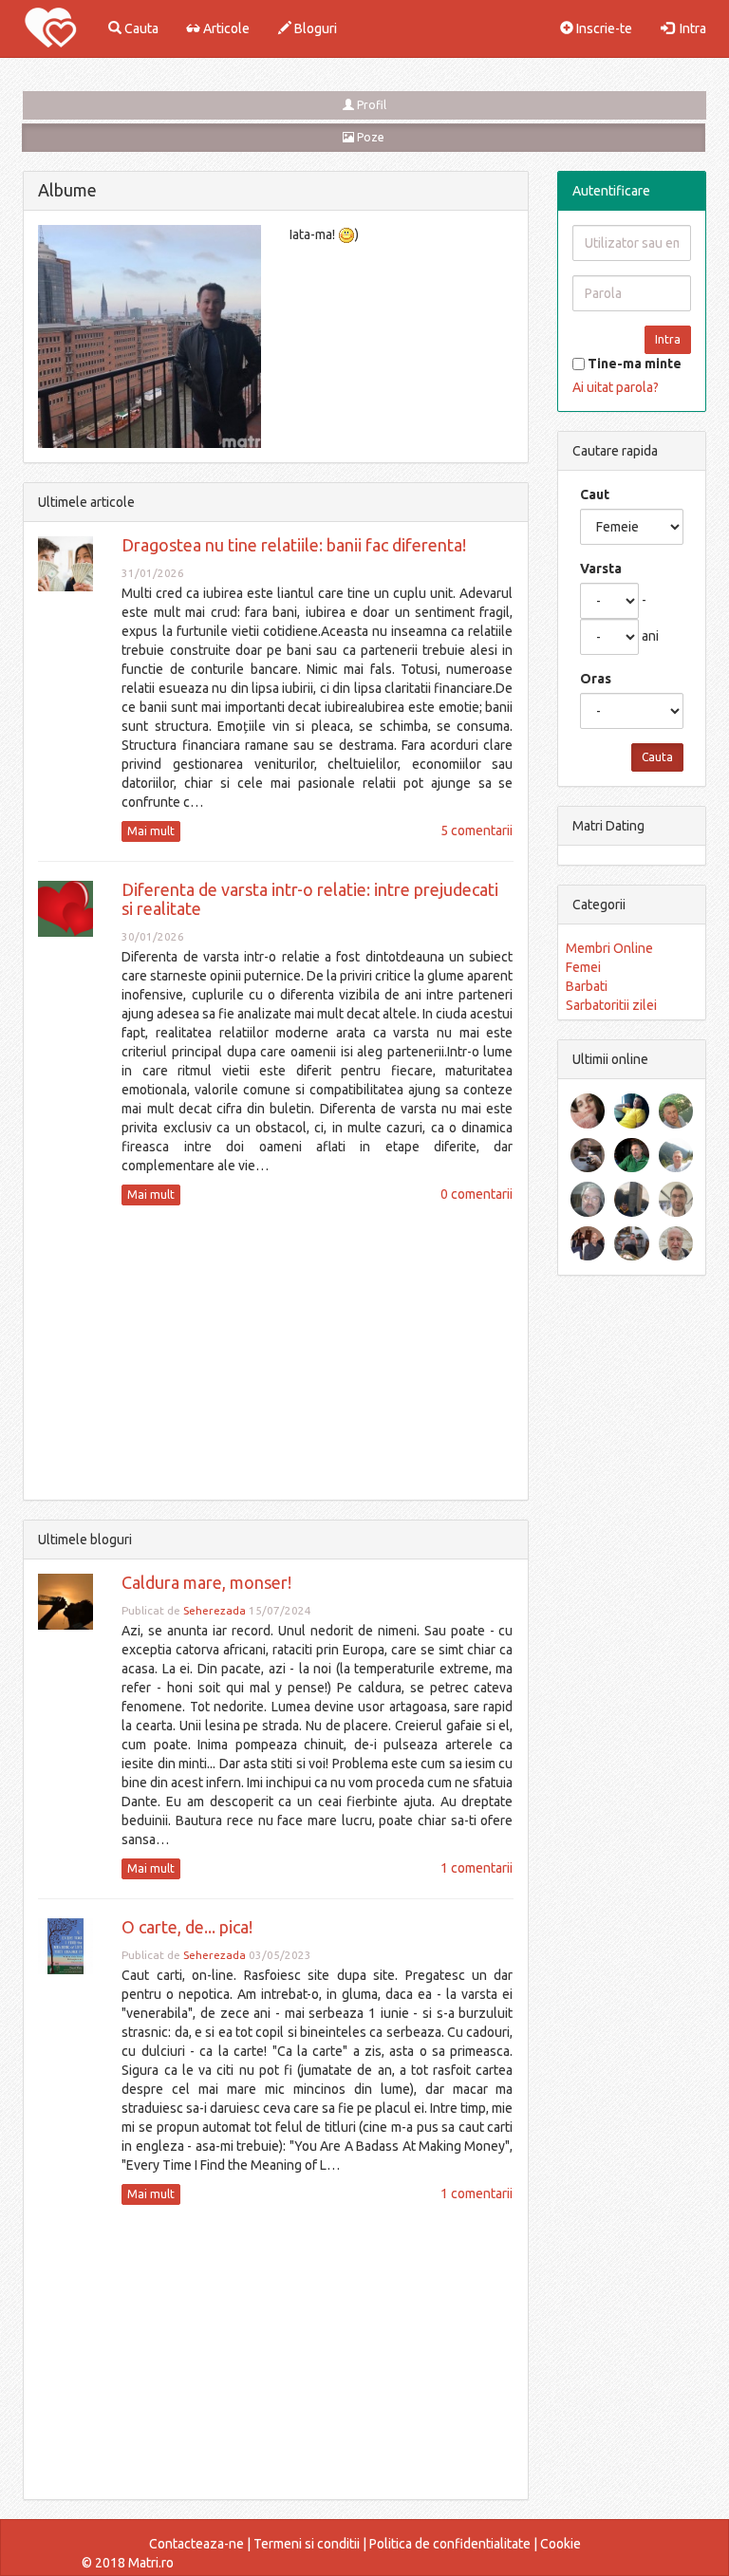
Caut (595, 495)
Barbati (587, 986)
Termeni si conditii (307, 2544)
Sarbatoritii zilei (611, 1005)
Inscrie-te (603, 28)
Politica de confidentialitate (450, 2544)
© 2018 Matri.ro (128, 2563)
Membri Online (609, 948)
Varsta (601, 569)
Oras (596, 679)
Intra (690, 28)
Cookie (561, 2544)
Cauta (140, 28)
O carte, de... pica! (187, 1927)
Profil (370, 105)
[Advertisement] (276, 1353)
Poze (369, 137)
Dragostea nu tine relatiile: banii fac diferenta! (294, 545)
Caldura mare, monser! (206, 1582)
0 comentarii (477, 1194)
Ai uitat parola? (616, 387)
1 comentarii (477, 1868)
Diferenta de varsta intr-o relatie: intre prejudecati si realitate (310, 899)
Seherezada (215, 1610)
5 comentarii (477, 831)
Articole (225, 28)
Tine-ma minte (633, 364)
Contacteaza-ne (196, 2544)
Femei (583, 967)
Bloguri (314, 28)
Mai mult (151, 831)
